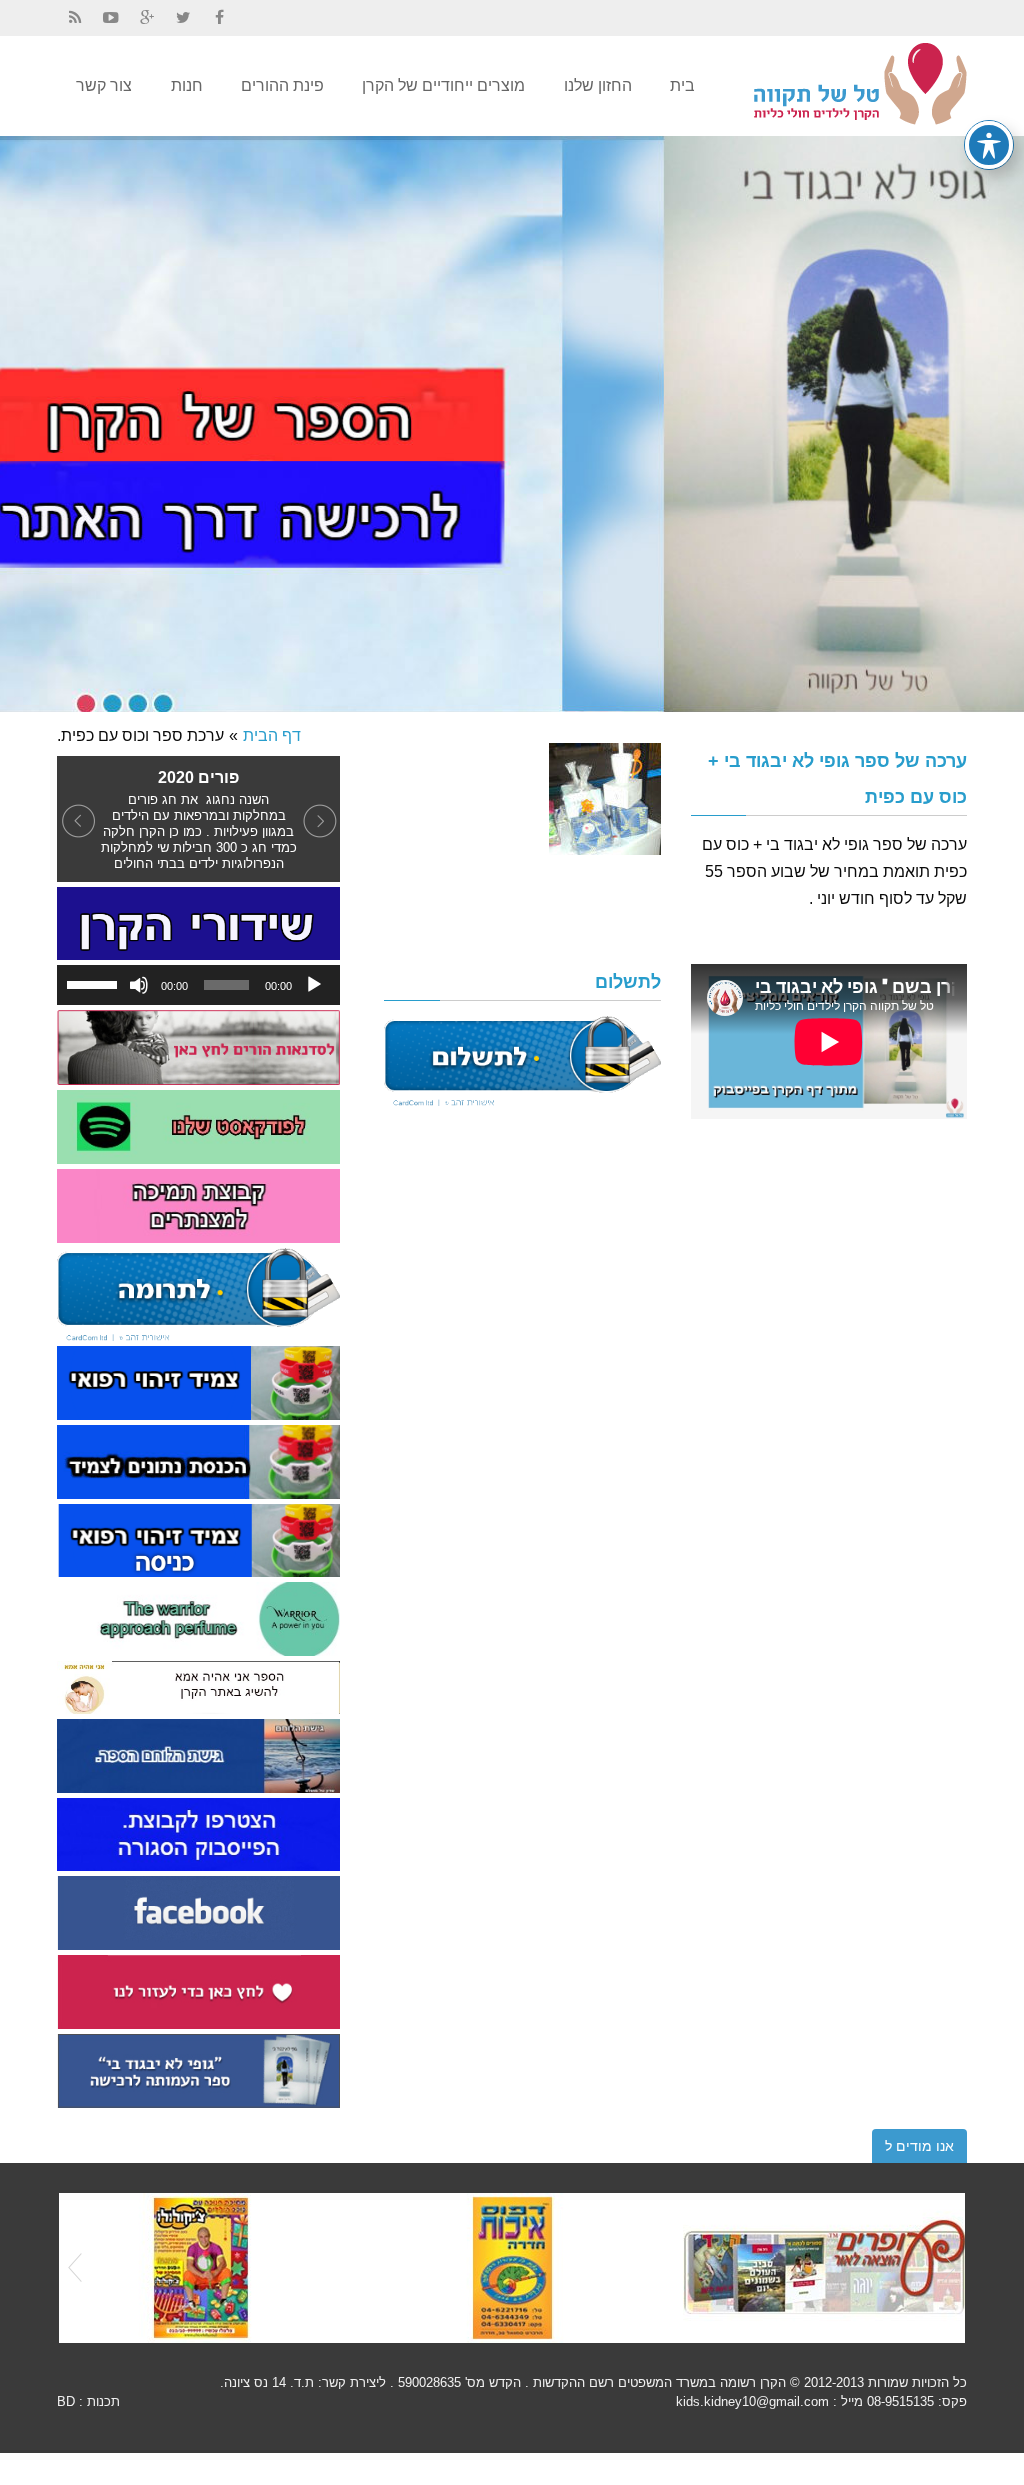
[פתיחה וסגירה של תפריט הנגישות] (989, 145)
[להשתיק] (139, 985)
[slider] (95, 983)
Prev (75, 2268)
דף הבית (272, 735)
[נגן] (314, 985)
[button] (78, 819)
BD (66, 2401)
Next (949, 2268)
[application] (198, 985)
